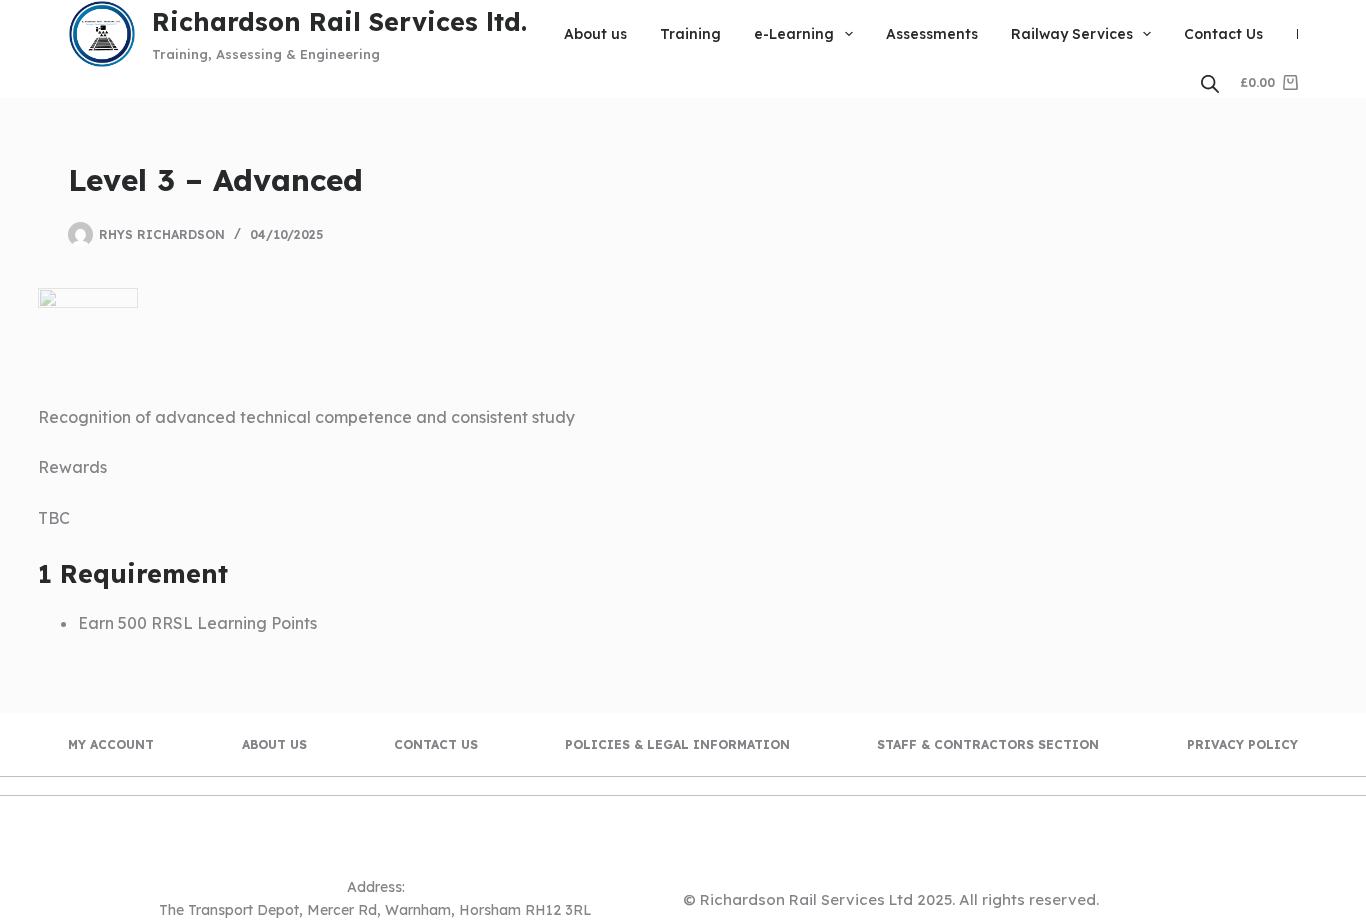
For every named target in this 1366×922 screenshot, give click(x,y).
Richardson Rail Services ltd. (339, 21)
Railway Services (1072, 34)
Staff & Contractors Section (988, 744)
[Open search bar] (1210, 83)
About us (595, 34)
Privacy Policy (1242, 744)
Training (690, 34)
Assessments (932, 34)
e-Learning (794, 34)
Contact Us (1223, 34)
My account (111, 744)
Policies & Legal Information (677, 744)
